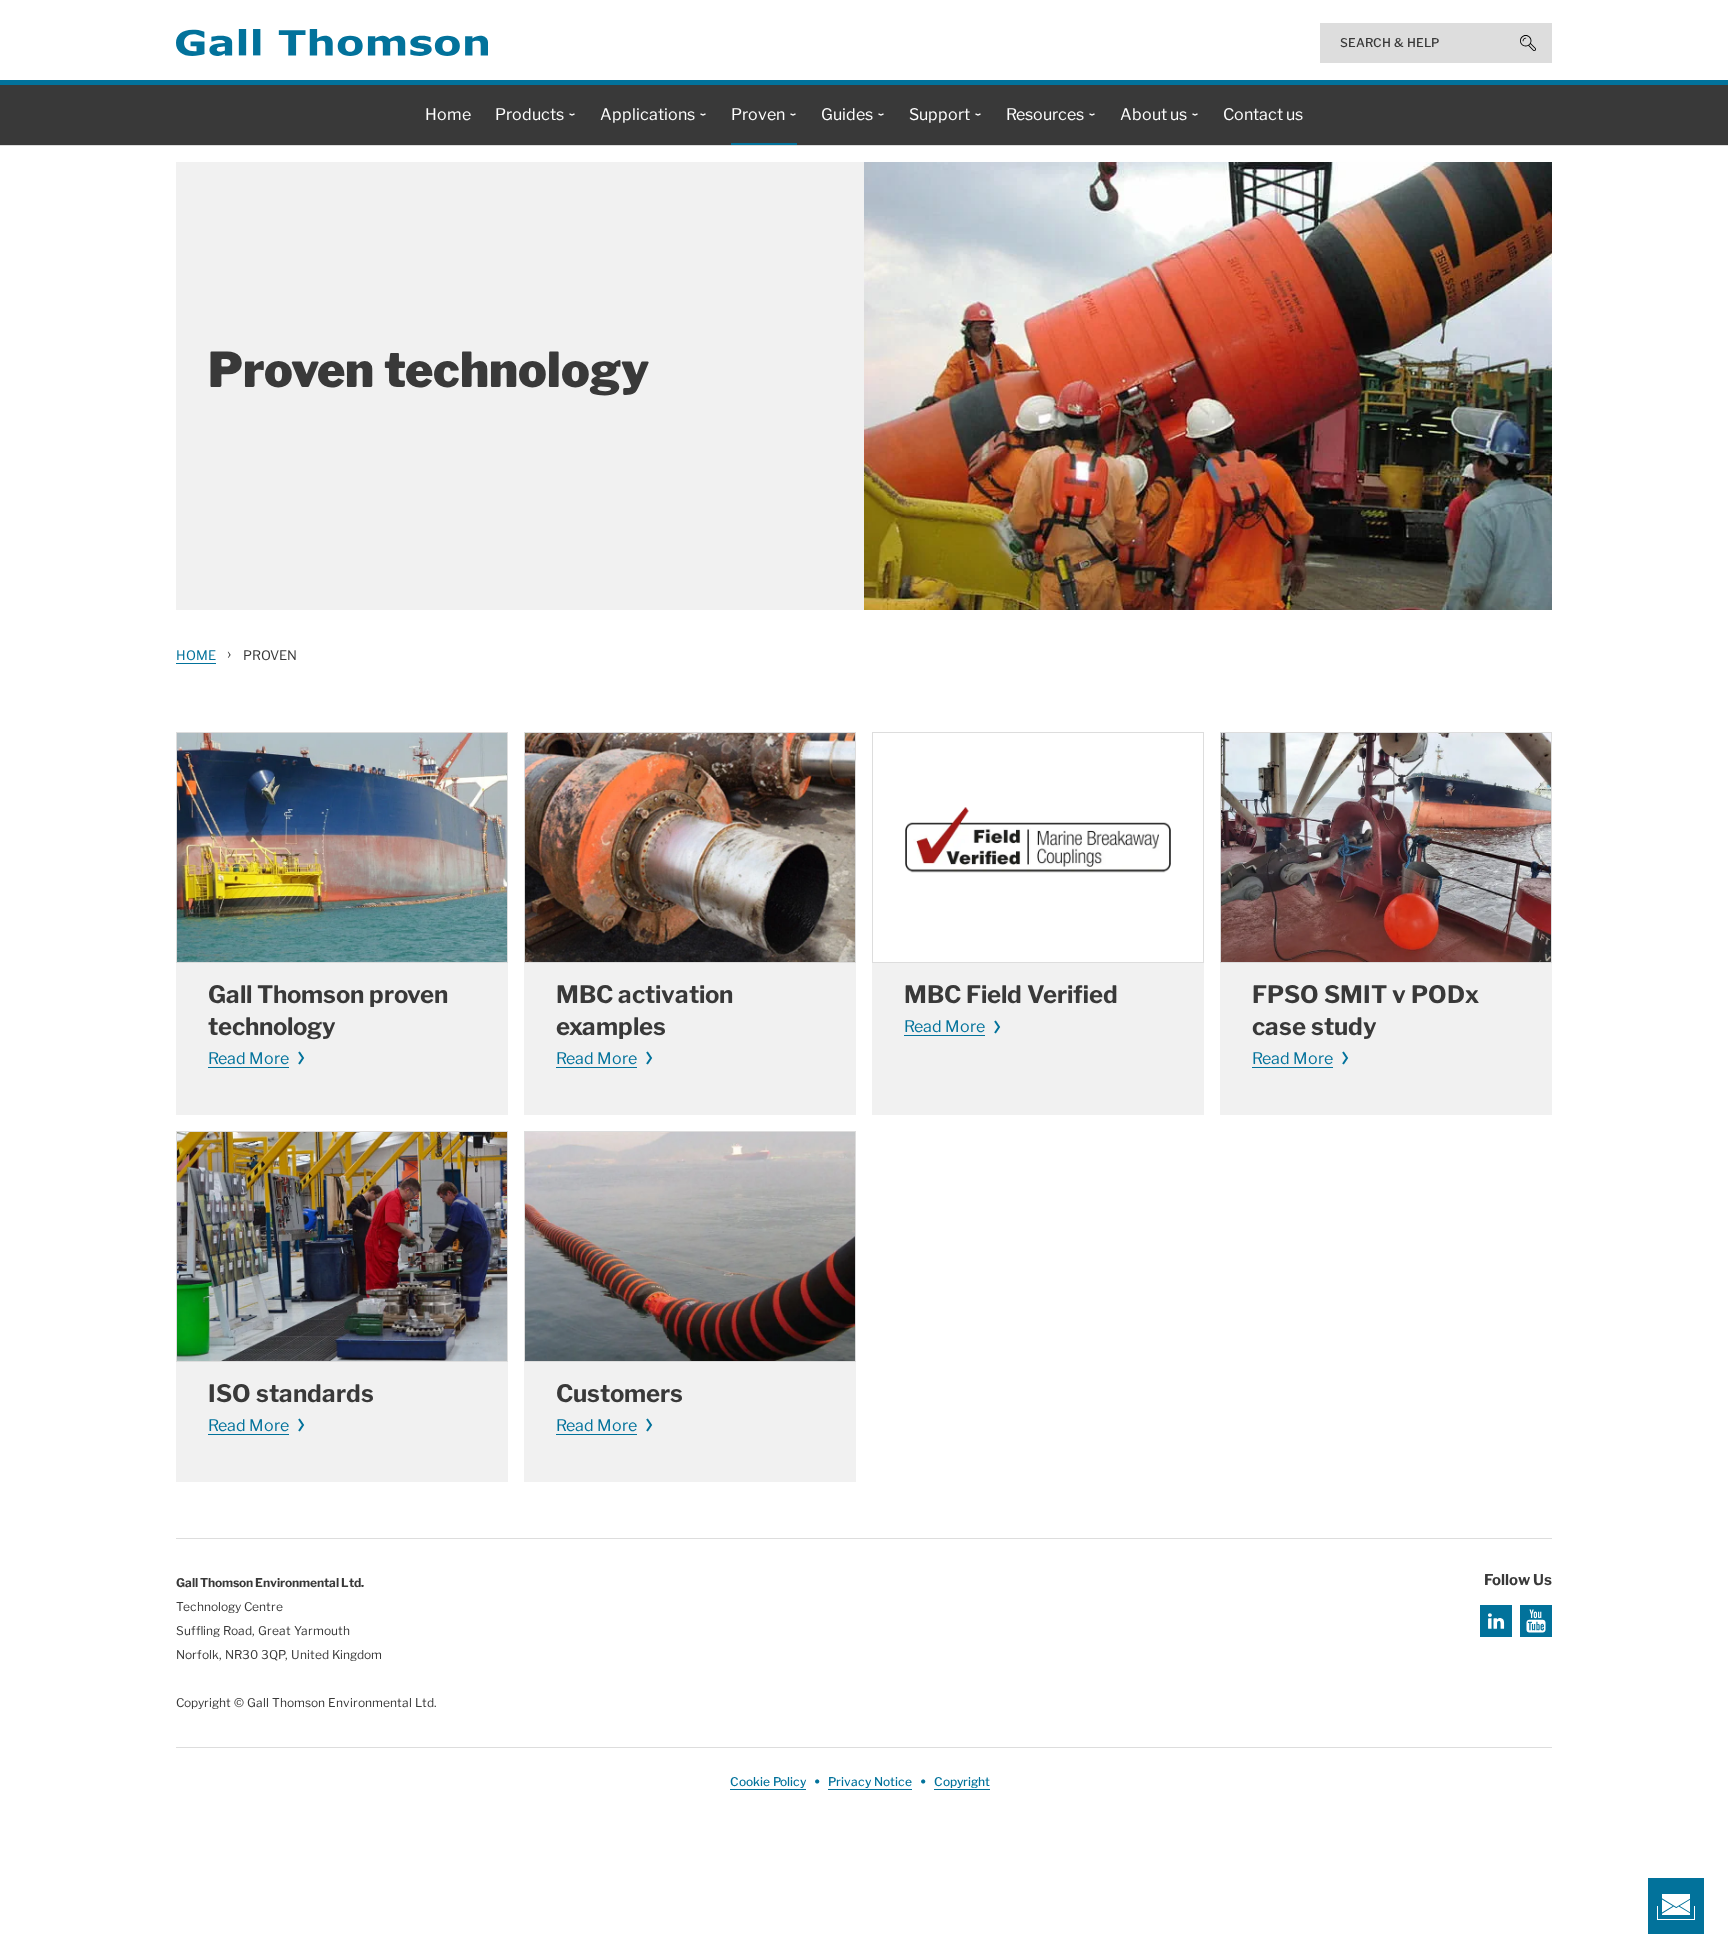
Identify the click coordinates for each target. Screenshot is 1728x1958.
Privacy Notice (870, 1781)
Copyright (962, 1781)
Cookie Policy (768, 1781)
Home (196, 655)
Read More (248, 1058)
